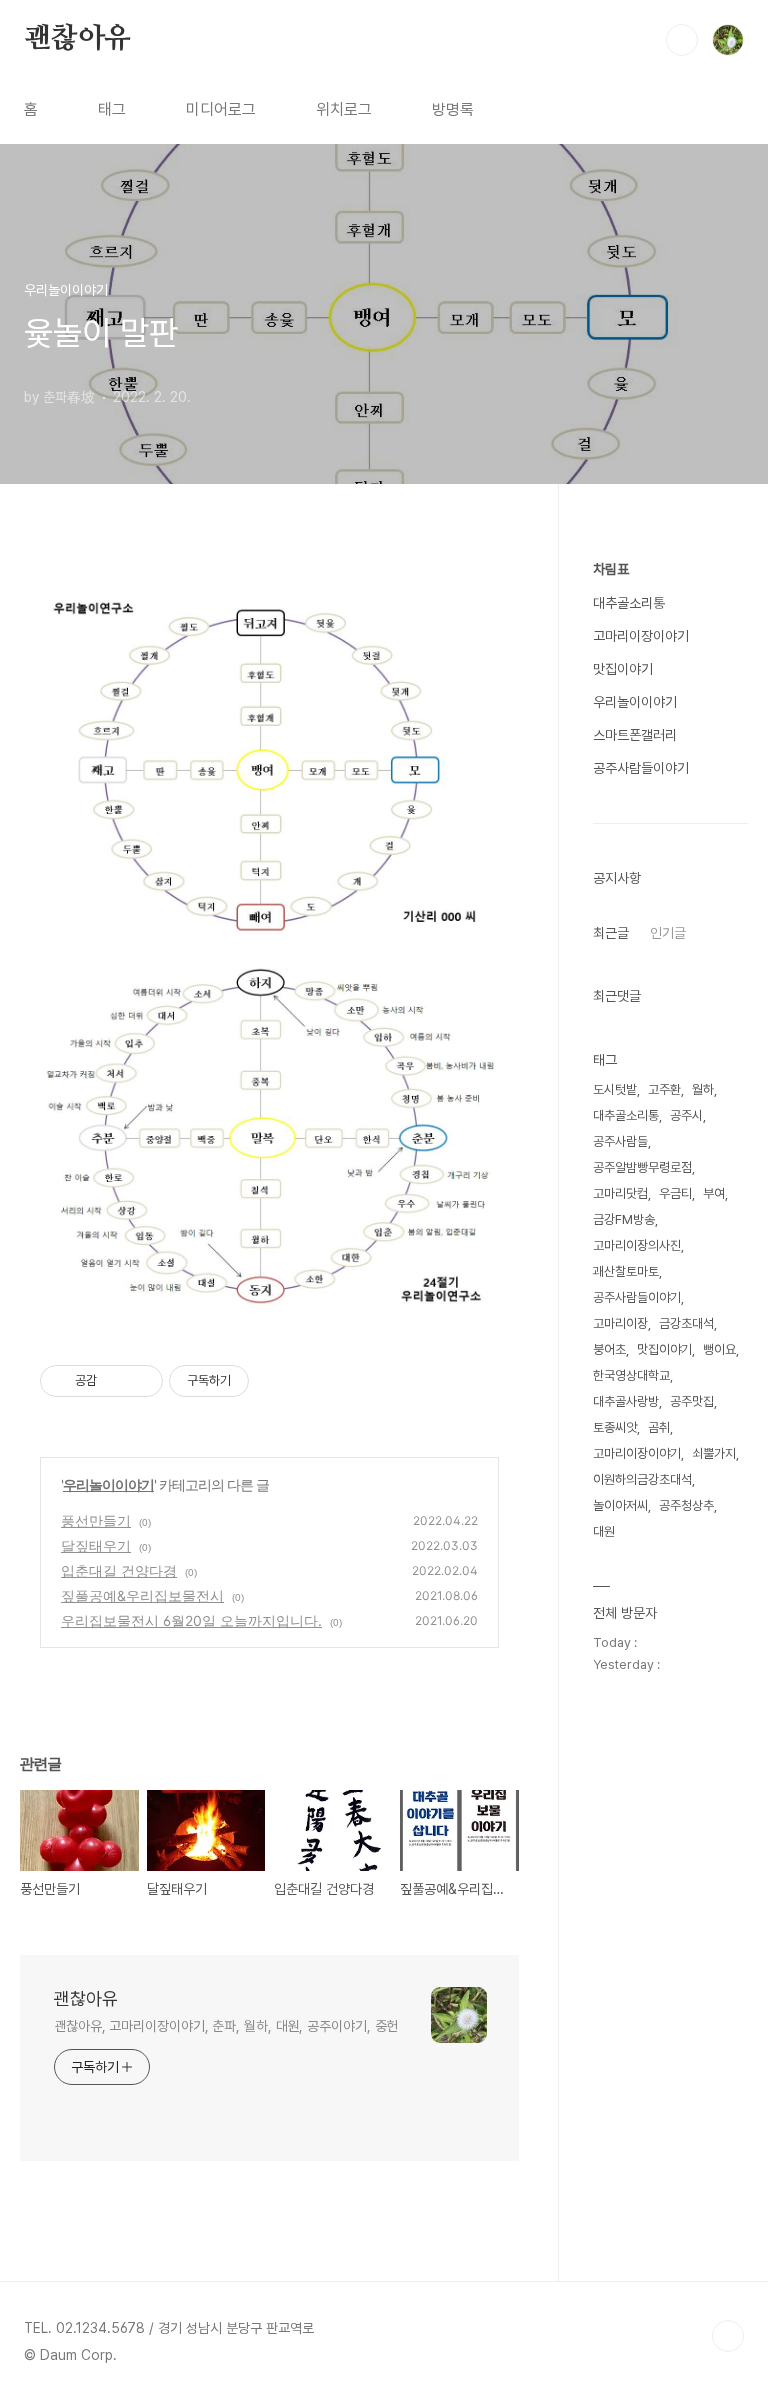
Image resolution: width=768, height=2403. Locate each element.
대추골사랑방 (626, 1401)
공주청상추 (686, 1505)
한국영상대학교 (631, 1375)
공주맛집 (692, 1401)
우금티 (675, 1193)
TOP (728, 2336)
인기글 (668, 933)
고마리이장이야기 (641, 636)
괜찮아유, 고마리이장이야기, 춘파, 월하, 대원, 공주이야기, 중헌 (226, 2026)
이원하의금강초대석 (642, 1479)
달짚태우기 (96, 1545)
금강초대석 (686, 1323)
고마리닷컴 (620, 1193)
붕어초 (609, 1349)
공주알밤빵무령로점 (642, 1167)
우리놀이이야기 (108, 1484)
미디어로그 (221, 109)
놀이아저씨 (620, 1505)
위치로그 (344, 109)
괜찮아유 (77, 39)
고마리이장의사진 (637, 1245)
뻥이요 (719, 1349)
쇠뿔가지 (714, 1453)
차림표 (611, 569)
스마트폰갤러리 (635, 735)
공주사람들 (620, 1141)
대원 (604, 1531)
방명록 (453, 109)
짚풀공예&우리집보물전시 (142, 1595)
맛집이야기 (623, 669)
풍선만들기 (96, 1520)
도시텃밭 (615, 1089)
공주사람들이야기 (641, 768)
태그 (112, 109)
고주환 (664, 1089)
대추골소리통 (629, 603)
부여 (714, 1193)
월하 (703, 1089)
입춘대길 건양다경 (119, 1570)
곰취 (659, 1427)
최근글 (611, 933)
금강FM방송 (624, 1219)
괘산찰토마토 (626, 1271)
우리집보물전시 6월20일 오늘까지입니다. (191, 1620)
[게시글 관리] (140, 1381)
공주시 (686, 1115)
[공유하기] (115, 1381)
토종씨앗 (615, 1427)
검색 (682, 40)
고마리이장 (620, 1323)
